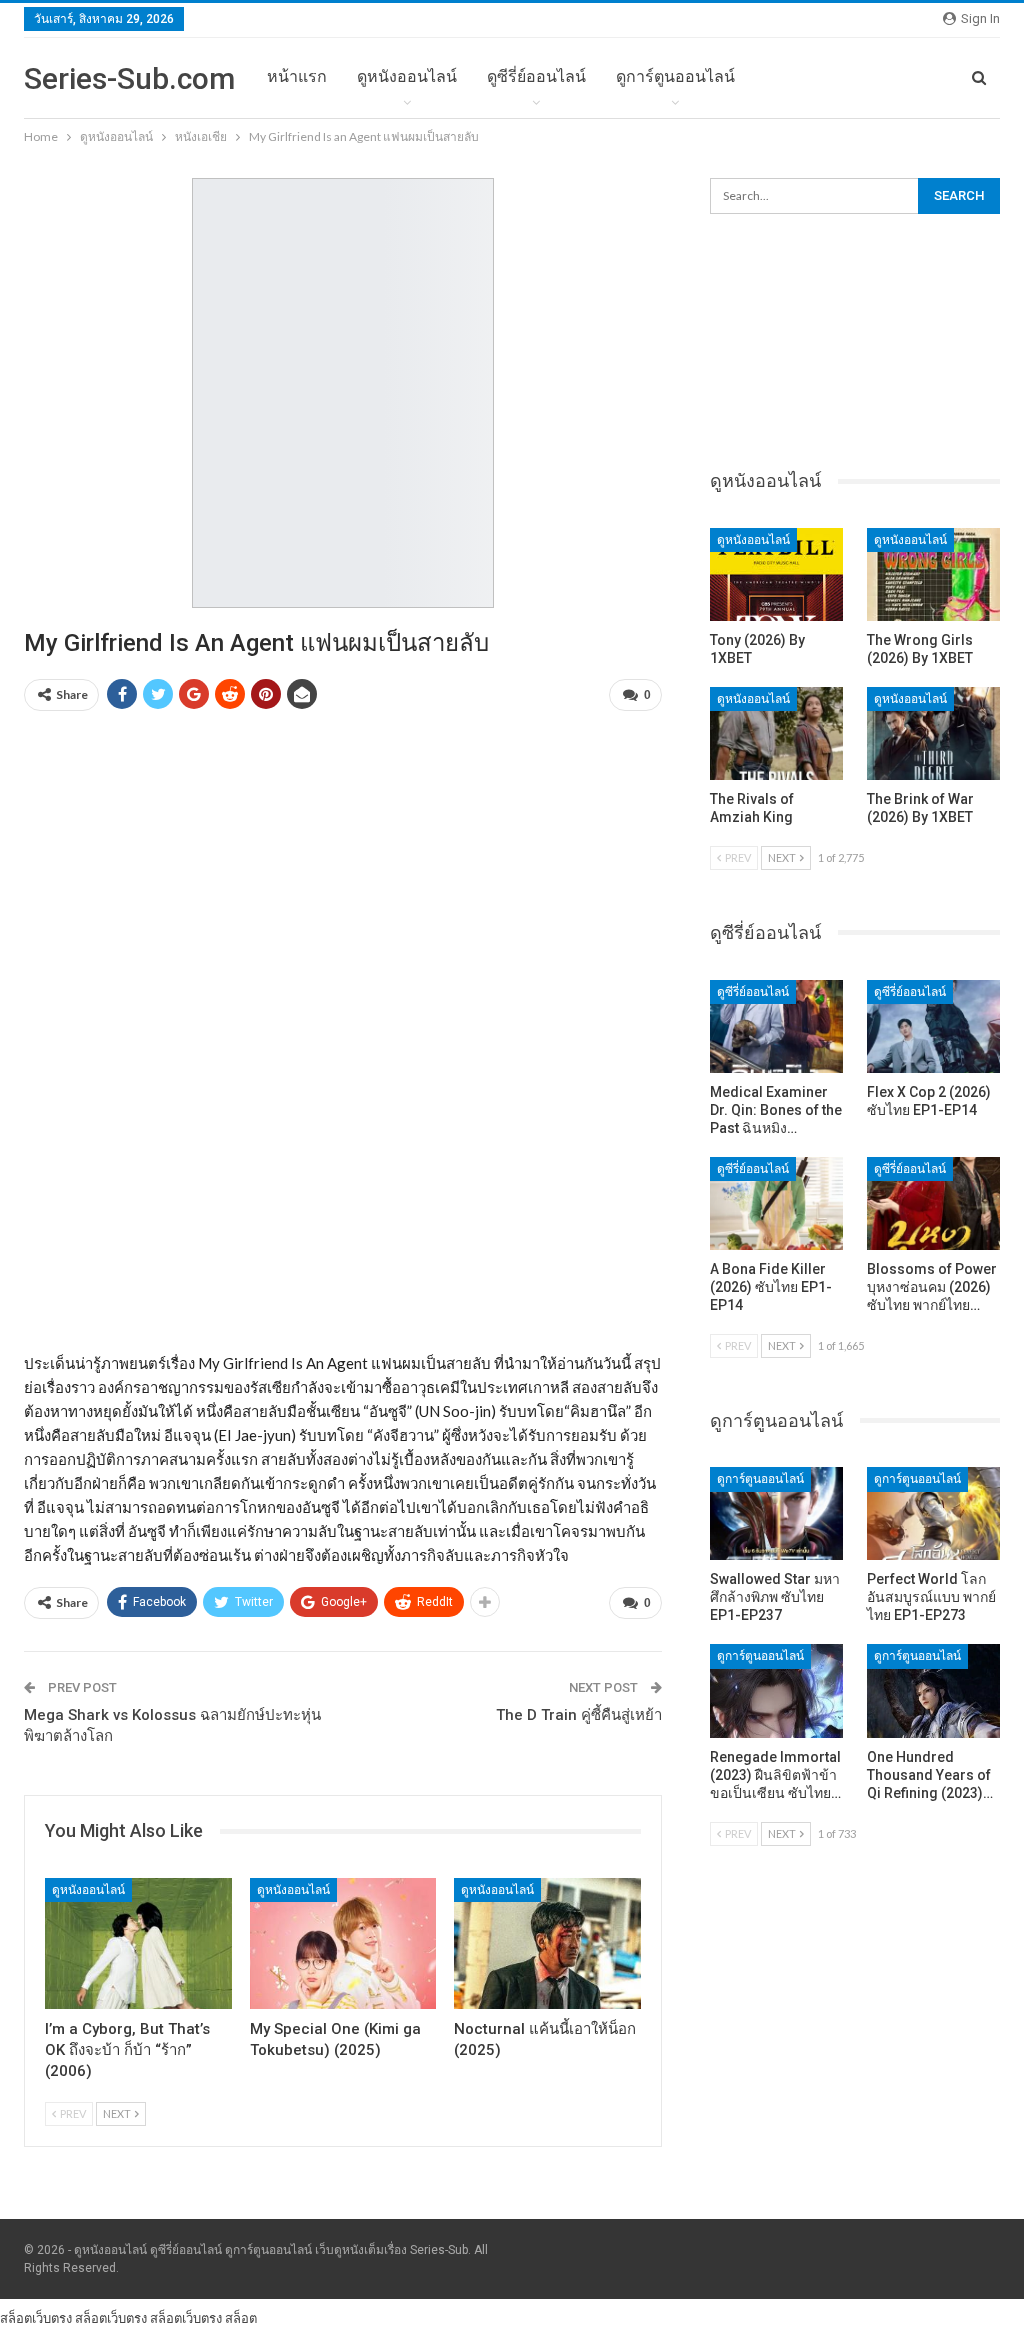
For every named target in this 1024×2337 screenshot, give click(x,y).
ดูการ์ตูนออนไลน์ (675, 76)
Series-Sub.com (129, 78)
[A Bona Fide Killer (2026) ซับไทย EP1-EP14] (776, 1203)
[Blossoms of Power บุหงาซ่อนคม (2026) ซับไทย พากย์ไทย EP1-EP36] (933, 1203)
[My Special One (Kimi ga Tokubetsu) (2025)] (343, 1943)
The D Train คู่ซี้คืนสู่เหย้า (579, 1715)
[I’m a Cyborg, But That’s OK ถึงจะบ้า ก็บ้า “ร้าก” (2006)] (138, 1943)
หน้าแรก (297, 76)
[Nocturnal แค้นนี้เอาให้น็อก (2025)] (547, 1943)
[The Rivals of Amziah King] (776, 733)
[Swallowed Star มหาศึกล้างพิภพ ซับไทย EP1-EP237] (776, 1513)
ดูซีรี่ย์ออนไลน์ (536, 76)
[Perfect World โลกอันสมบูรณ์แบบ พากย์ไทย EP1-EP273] (933, 1513)
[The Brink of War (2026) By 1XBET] (933, 733)
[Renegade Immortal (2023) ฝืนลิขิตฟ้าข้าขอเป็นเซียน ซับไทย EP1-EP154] (776, 1690)
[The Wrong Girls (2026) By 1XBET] (933, 574)
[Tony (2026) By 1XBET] (776, 574)
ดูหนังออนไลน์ (407, 76)
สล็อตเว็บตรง (36, 2318)
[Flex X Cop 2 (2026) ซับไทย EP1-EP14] (933, 1026)
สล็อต (241, 2318)
